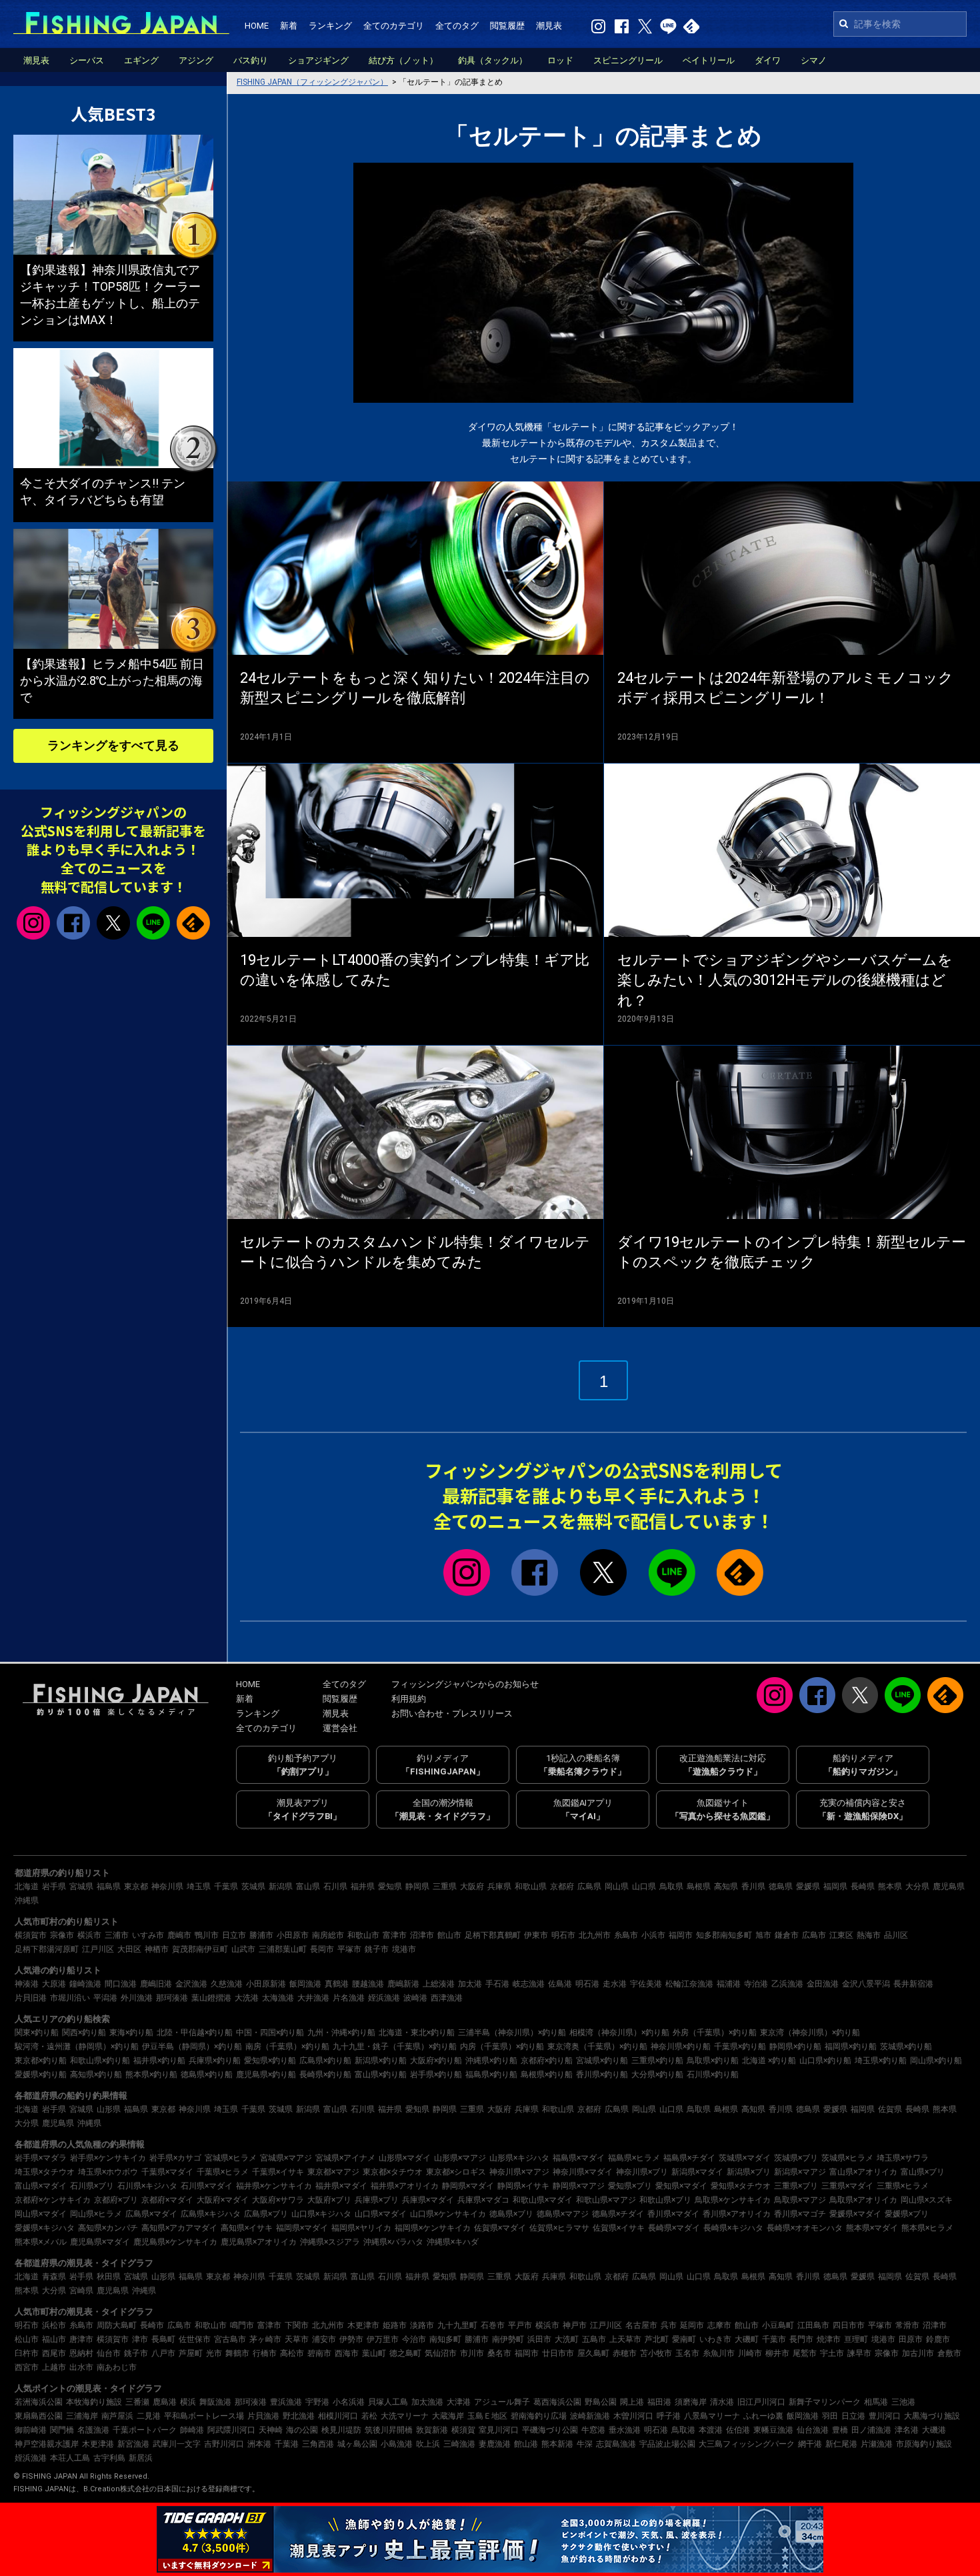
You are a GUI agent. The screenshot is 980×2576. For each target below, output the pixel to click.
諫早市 (859, 2353)
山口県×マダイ (381, 2214)
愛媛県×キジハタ (45, 2228)
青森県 (54, 2277)
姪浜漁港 (384, 1998)
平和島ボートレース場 (204, 2416)
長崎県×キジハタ (733, 2228)
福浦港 (729, 1984)
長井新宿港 (913, 1984)
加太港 (470, 1984)
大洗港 (247, 1998)
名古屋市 (641, 2325)
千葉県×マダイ (167, 2172)
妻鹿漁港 (495, 2444)
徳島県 (781, 1886)
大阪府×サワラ (278, 2200)
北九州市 (595, 1935)
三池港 (903, 2402)
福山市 (54, 2339)
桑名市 (499, 2353)
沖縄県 (27, 1900)
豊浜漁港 (286, 2402)
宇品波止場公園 (667, 2444)
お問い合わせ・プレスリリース (452, 1713)
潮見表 (549, 26)
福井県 (363, 1886)
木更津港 (98, 2444)
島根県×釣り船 (547, 2075)
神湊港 (27, 1984)
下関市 (297, 2325)
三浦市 (117, 1935)
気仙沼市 (441, 2353)
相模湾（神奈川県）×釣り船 (619, 2033)
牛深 (585, 2444)
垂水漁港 (625, 2430)
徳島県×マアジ (563, 2214)
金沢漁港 (191, 1984)
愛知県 (390, 1886)
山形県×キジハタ (519, 2158)
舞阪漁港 (215, 2402)
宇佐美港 (646, 1984)
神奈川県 (167, 1886)
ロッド (560, 60)
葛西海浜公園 (557, 2402)
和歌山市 (363, 1935)
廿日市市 (558, 2353)
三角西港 (318, 2444)
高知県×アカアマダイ (179, 2228)
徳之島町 (405, 2353)
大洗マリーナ (405, 2416)
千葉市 (774, 2339)
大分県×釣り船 (657, 2075)
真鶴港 (337, 1984)
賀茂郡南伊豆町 (200, 1949)
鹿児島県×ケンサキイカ (175, 2242)
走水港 (615, 1984)
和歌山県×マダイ (543, 2200)
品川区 (896, 1935)
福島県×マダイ (579, 2158)
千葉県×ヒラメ (223, 2172)
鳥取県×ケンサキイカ (733, 2200)
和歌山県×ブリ (665, 2200)
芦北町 (657, 2339)
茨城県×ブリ (796, 2158)
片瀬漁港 (877, 2444)
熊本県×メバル (41, 2242)
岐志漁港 (529, 1984)
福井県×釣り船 (159, 2061)
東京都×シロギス (456, 2172)
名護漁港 (93, 2430)
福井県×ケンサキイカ (274, 2186)
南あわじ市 (117, 2367)
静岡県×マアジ (579, 2186)
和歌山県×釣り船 (100, 2061)
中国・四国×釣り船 (270, 2033)
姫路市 (395, 2325)
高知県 (726, 1886)
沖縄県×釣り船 (491, 2061)
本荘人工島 (70, 2458)
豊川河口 (885, 2416)
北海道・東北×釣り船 (417, 2033)
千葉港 (287, 2444)
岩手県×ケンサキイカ (108, 2158)
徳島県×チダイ (618, 2214)
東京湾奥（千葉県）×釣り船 (597, 2047)
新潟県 (281, 1886)
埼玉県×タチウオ (45, 2172)
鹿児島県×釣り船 (266, 2075)
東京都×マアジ (333, 2172)
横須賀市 (31, 1935)
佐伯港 (738, 2430)
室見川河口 (499, 2430)
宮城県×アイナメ (345, 2158)
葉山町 (374, 2353)
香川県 (753, 1886)
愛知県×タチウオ (741, 2186)
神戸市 (575, 2325)
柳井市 (777, 2353)
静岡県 (417, 1886)
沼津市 (422, 1935)
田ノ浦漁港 (871, 2430)
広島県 (589, 1886)
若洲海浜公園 (39, 2402)
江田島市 (813, 2325)
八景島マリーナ (712, 2416)
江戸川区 (98, 1949)
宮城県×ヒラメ (231, 2158)
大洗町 (567, 2339)
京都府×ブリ (116, 2200)
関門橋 (62, 2430)
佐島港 (560, 1984)
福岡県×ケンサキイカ (433, 2228)
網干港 (810, 2444)
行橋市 (265, 2353)
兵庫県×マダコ (483, 2200)
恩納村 (81, 2353)
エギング (141, 60)
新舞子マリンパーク (825, 2402)
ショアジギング (318, 60)
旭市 (763, 1935)
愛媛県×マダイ (855, 2214)
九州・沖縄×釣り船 (341, 2033)
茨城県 (253, 1886)
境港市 (404, 1949)
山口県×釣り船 (825, 2061)
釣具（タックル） (493, 60)
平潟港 (105, 1998)
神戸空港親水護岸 (47, 2444)
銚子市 (377, 1949)
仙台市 (109, 2353)
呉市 (669, 2325)
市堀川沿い (70, 1998)
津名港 (907, 2430)
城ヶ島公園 (357, 2444)
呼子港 (669, 2416)
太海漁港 (278, 1998)
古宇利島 (109, 2458)
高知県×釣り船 (96, 2075)
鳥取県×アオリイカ (863, 2200)
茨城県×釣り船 (906, 2047)
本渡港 (711, 2430)
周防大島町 (117, 2325)
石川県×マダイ (207, 2186)
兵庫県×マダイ (428, 2200)
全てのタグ (457, 26)
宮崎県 (81, 2291)
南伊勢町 (508, 2339)
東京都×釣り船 (41, 2061)
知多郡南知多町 (724, 1935)
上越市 (54, 2367)
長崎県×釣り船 (325, 2075)
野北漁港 (299, 2416)
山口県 (644, 1886)
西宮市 (27, 2367)
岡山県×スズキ (927, 2200)
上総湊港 (439, 1984)
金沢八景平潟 (866, 1984)
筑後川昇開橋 (389, 2430)
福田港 (659, 2402)
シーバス (87, 60)
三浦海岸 (82, 2416)
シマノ (814, 60)
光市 (214, 2353)
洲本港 (259, 2444)
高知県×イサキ (247, 2228)
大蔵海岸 (448, 2416)
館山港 (526, 2444)
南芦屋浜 (117, 2416)
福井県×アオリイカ (405, 2186)
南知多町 (445, 2339)
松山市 (27, 2339)
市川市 (472, 2353)
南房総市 (328, 1935)
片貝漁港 (263, 2416)
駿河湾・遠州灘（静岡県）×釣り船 (77, 2047)
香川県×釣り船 (602, 2075)
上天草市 (625, 2339)
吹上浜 (428, 2444)
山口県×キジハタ (321, 2214)
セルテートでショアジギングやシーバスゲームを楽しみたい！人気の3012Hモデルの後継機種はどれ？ (785, 981)
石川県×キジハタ (147, 2186)
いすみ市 (148, 1935)
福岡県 (835, 1886)
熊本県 (890, 1886)
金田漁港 (823, 1984)
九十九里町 (457, 2325)
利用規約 (409, 1699)
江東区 (841, 1935)
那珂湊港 (172, 1998)
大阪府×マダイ (223, 2200)
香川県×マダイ (673, 2214)
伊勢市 (351, 2339)
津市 (140, 2339)
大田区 (129, 1949)
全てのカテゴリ (394, 26)
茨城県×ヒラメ (847, 2158)
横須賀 (463, 2430)
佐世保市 (195, 2339)
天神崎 (271, 2430)
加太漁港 (427, 2402)
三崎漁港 (459, 2444)
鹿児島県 (949, 1886)
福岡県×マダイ (302, 2228)
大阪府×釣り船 (436, 2061)
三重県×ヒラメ (903, 2186)
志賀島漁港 (616, 2444)
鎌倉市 (787, 1935)
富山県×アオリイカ (863, 2172)
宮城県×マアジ (286, 2158)
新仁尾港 (841, 2444)
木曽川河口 (633, 2416)
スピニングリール (628, 60)
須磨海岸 (691, 2402)
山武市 (243, 1949)
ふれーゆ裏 (763, 2416)
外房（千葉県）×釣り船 (715, 2033)
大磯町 (747, 2339)
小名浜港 (349, 2402)
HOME (257, 26)
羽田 (830, 2416)
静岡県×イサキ (523, 2186)
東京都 (136, 1886)
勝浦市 (261, 1935)
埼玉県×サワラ (903, 2158)
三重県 (445, 1886)
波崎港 (415, 1998)
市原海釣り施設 (924, 2444)
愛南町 (684, 2339)
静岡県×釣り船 (795, 2047)
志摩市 (719, 2325)
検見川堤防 (341, 2430)
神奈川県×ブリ (642, 2172)
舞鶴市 (237, 2353)
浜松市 (54, 2325)
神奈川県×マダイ (583, 2172)
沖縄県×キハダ (453, 2242)
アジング (196, 60)
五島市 (594, 2339)
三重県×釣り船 (657, 2061)
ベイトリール (709, 60)
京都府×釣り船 (547, 2061)
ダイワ (768, 60)
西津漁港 (447, 1998)
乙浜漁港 (787, 1984)
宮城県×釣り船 (602, 2061)
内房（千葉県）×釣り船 (502, 2047)
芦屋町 (191, 2353)
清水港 (722, 2402)
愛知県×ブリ (630, 2186)
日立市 (234, 1935)
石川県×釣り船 (713, 2075)
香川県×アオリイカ (737, 2214)
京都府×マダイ (167, 2200)
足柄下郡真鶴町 (493, 1935)
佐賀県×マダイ (500, 2228)
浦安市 (324, 2339)
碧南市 (319, 2353)
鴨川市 (207, 1935)
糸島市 (626, 1935)
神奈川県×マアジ (519, 2172)
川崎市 (750, 2353)
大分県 (917, 1886)
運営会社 (340, 1728)
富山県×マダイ (41, 2186)
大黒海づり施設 (932, 2416)
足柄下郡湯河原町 (47, 1949)
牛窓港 (593, 2430)
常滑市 (907, 2325)
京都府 (562, 1886)
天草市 (297, 2339)
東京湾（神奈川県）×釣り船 (810, 2033)
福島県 (109, 1886)
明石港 (587, 1984)
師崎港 (192, 2430)
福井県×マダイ (341, 2186)
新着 (289, 26)
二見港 (149, 2416)
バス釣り (251, 60)
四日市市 (849, 2325)
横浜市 (89, 1935)
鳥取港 (683, 2430)
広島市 (814, 1935)
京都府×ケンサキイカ (53, 2200)
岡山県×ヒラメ (96, 2214)
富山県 (308, 1886)
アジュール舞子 (502, 2402)
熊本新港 (557, 2444)
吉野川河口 (224, 2444)
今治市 (414, 2339)
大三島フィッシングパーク (747, 2444)
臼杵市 (27, 2353)
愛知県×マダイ (681, 2186)
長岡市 (322, 1949)
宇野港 (317, 2402)
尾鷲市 (805, 2353)
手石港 (497, 1984)
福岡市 (681, 1935)
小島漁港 (397, 2444)
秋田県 (109, 2277)
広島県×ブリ (266, 2214)
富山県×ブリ (923, 2172)
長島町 (163, 2339)
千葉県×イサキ (278, 2172)
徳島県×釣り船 (207, 2075)
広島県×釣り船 (325, 2061)
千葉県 (226, 1886)
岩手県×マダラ (41, 2158)
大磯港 (934, 2430)
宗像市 (62, 1935)
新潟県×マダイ (697, 2172)
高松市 (292, 2353)
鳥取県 (671, 1886)
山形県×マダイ (405, 2158)
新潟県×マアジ (800, 2172)
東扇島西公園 (39, 2416)
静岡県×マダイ (468, 2186)
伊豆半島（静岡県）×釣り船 (192, 2047)
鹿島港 (165, 2402)
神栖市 (157, 1949)
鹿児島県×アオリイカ (259, 2242)
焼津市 (829, 2339)
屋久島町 (593, 2353)
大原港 (54, 1984)
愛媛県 (808, 1886)
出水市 (81, 2367)
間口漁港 (121, 1984)
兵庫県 (499, 1886)
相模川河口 (338, 2416)
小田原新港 (266, 1984)
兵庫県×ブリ (377, 2200)
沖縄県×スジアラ (330, 2242)
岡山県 (617, 1886)
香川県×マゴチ (800, 2214)
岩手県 (54, 1886)
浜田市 (539, 2339)
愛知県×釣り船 (270, 2061)
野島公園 (601, 2402)
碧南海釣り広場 (539, 2416)
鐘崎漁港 (85, 1984)
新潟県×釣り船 (381, 2061)
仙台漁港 (813, 2430)
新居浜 (141, 2458)
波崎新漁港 (590, 2416)
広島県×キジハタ (211, 2214)
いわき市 (715, 2339)
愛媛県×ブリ (907, 2214)
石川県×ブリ (92, 2186)
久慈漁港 (227, 1984)
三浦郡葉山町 (283, 1949)
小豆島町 (778, 2325)
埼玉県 (199, 1886)
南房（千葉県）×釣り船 (287, 2047)
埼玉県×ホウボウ (108, 2172)
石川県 (335, 1886)
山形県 (109, 2109)
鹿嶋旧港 (156, 1984)
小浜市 (653, 1935)
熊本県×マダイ (872, 2228)
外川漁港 (137, 1998)
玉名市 (687, 2353)
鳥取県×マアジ (800, 2200)
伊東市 (536, 1935)
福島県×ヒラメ (634, 2158)
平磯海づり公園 (550, 2430)
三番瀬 (137, 2402)
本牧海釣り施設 (94, 2402)
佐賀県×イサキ (619, 2228)
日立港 (853, 2416)
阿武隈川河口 (231, 2430)
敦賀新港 (432, 2430)
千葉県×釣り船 (740, 2047)
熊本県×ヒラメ (927, 2228)
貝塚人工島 (388, 2402)
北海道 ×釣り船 (769, 2061)
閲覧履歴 (507, 26)
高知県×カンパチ (108, 2228)
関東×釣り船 (37, 2033)
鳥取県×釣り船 (713, 2061)
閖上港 (632, 2402)
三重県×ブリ (796, 2186)
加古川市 (918, 2353)
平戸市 (520, 2325)
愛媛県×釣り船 (41, 2075)
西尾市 (54, 2353)
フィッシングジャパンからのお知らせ (465, 1684)
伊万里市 (383, 2339)
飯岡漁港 (305, 1984)
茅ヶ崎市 (265, 2339)
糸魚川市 (719, 2353)
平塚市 (349, 1949)
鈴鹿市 (938, 2339)
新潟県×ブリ (749, 2172)
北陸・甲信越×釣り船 (195, 2033)
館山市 (449, 1935)
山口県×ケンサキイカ (448, 2214)
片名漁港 (349, 1998)
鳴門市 (242, 2325)
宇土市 (832, 2353)
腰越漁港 (368, 1984)
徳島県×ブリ (511, 2214)
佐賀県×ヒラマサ (559, 2228)
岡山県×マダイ (41, 2214)
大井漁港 (313, 1998)
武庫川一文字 (177, 2444)
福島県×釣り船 (491, 2075)
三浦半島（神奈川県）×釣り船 (512, 2033)
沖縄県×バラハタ (393, 2242)
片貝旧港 (31, 1998)
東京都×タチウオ (393, 2172)
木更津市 (363, 2325)
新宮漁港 (133, 2444)
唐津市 (81, 2339)
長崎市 (152, 2325)
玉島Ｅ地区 (487, 2416)
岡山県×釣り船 (936, 2061)
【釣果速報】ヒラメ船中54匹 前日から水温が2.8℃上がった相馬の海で (112, 681)
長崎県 (863, 1886)
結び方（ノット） (403, 60)
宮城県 (81, 1886)
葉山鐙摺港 (211, 1998)
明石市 (563, 1935)
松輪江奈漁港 (689, 1984)
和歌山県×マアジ (606, 2200)
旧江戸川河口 (761, 2402)
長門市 (801, 2339)
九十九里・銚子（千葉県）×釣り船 (395, 2047)
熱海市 (869, 1935)
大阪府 (472, 1886)
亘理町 (856, 2339)
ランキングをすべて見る (113, 745)
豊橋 (840, 2430)
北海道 (27, 1886)
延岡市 (692, 2325)
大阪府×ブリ (329, 2200)
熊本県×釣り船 (151, 2075)
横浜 (188, 2402)
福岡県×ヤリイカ (361, 2228)
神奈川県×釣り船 (681, 2047)
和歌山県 (531, 1886)
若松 (369, 2416)
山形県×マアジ (460, 2158)
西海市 (347, 2353)
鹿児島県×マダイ (100, 2242)
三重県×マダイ (847, 2186)
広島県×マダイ (151, 2214)
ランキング (330, 26)
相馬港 (876, 2402)
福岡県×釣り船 (851, 2047)
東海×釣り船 (131, 2033)
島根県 (699, 1886)
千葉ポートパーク (145, 2430)
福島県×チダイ (689, 2158)
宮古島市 (230, 2339)
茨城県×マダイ (745, 2158)
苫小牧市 (656, 2353)
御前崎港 (31, 2430)
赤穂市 (625, 2353)
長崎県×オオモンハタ (805, 2228)
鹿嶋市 (179, 1935)
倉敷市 (949, 2353)
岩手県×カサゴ (175, 2158)
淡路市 (422, 2325)
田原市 (911, 2339)
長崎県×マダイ (674, 2228)
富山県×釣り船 (381, 2075)
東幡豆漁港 (773, 2430)
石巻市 (493, 2325)
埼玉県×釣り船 (881, 2061)
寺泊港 (756, 1984)
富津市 (395, 1935)
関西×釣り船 (84, 2033)
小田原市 (293, 1935)
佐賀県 (890, 2109)
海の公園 (302, 2430)
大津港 (459, 2402)
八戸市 (163, 2353)
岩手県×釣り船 (436, 2075)
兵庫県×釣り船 (215, 2061)
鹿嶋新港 (403, 1984)
